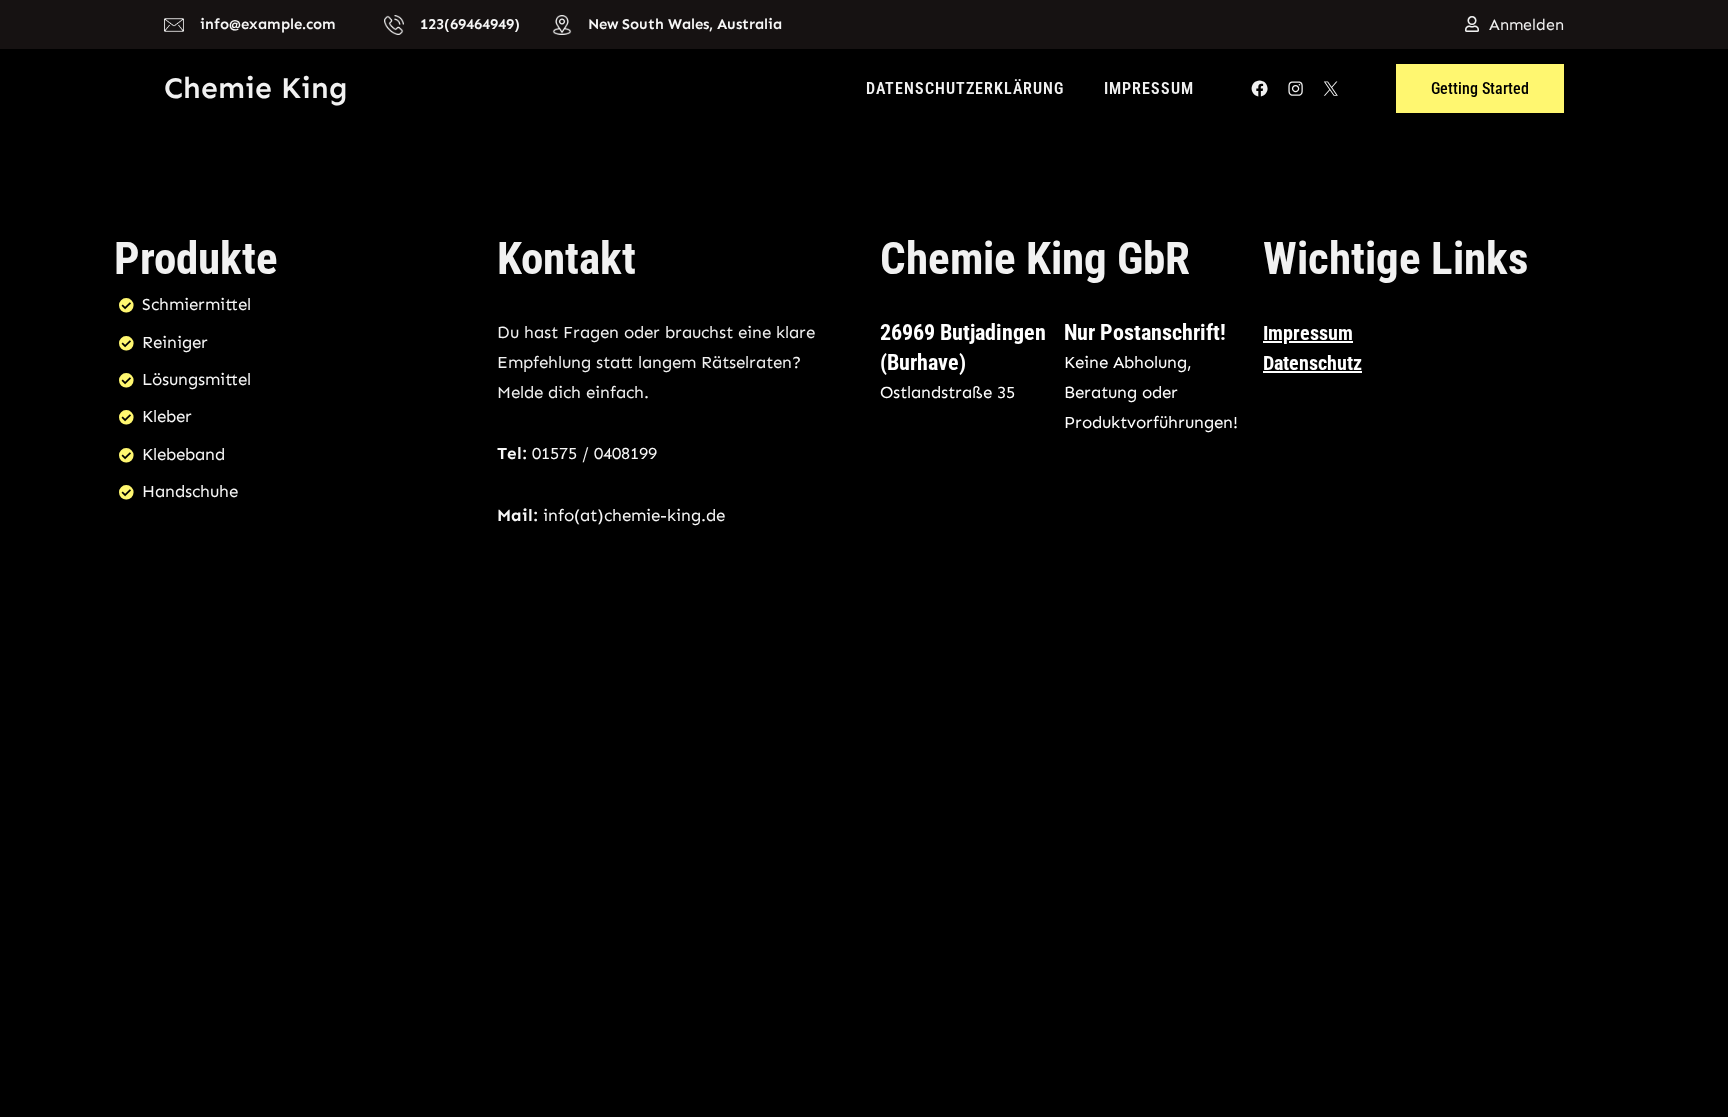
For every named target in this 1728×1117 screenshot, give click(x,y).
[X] (1330, 88)
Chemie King (256, 88)
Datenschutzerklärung (965, 88)
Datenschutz (1312, 363)
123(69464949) (470, 24)
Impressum (1149, 88)
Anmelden (1526, 24)
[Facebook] (1259, 88)
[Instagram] (1295, 88)
